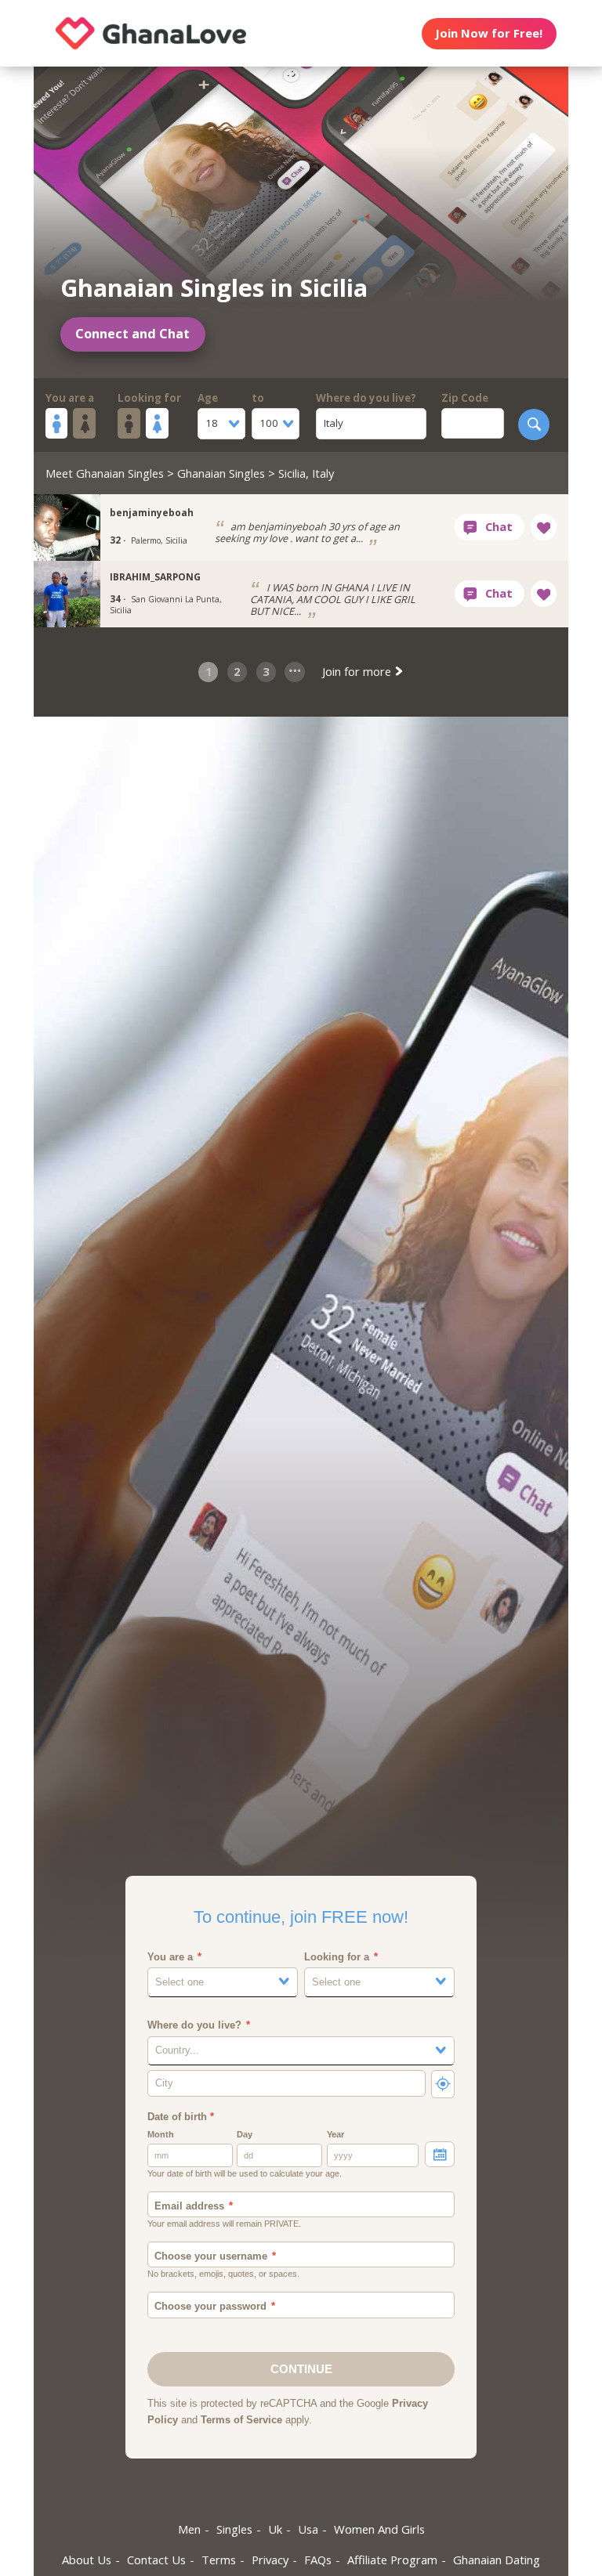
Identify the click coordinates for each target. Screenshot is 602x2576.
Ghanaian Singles (221, 473)
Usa (308, 2529)
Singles (234, 2529)
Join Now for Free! (489, 33)
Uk (275, 2529)
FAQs (318, 2560)
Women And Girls (379, 2529)
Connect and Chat (132, 334)
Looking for (149, 398)
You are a (70, 398)
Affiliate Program (392, 2560)
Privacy (270, 2560)
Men (189, 2529)
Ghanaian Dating (497, 2560)
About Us (87, 2560)
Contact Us (156, 2560)
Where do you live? (366, 398)
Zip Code (465, 398)
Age (208, 398)
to (258, 398)
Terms (219, 2560)
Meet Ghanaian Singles (105, 473)
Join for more (358, 671)
